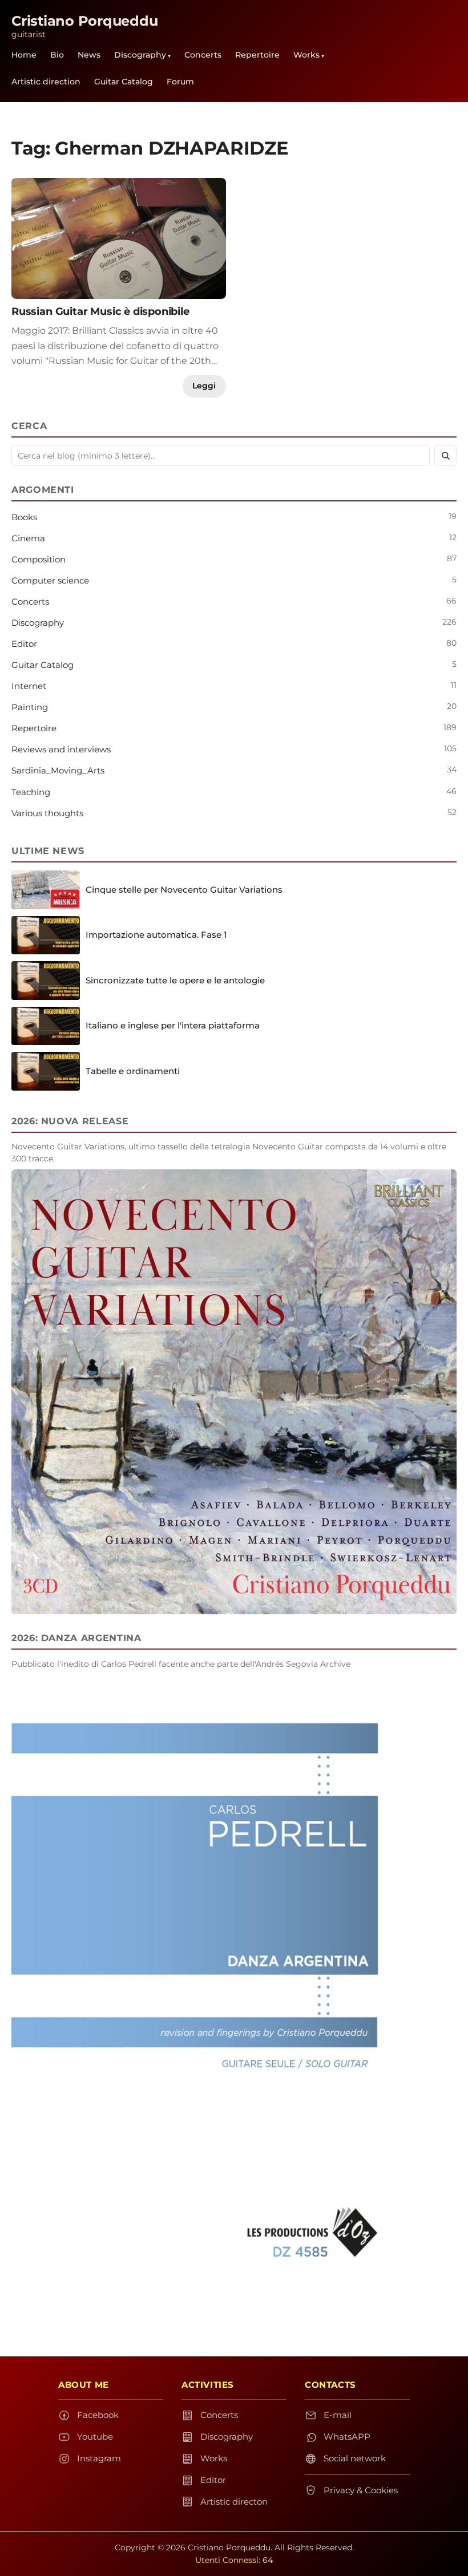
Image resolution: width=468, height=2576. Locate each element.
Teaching (31, 792)
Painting (30, 707)
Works (306, 55)
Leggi (204, 386)
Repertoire (257, 55)
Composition (39, 559)
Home (24, 55)
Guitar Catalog (124, 82)
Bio (57, 55)
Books (24, 517)
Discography (140, 55)
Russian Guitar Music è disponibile (100, 311)
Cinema (28, 538)
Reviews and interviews (61, 749)
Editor (24, 644)
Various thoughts (47, 813)
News (89, 55)
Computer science (50, 580)
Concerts (203, 55)
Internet (29, 686)
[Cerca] (445, 456)
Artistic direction (46, 82)
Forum (180, 82)
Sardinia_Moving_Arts (58, 770)
